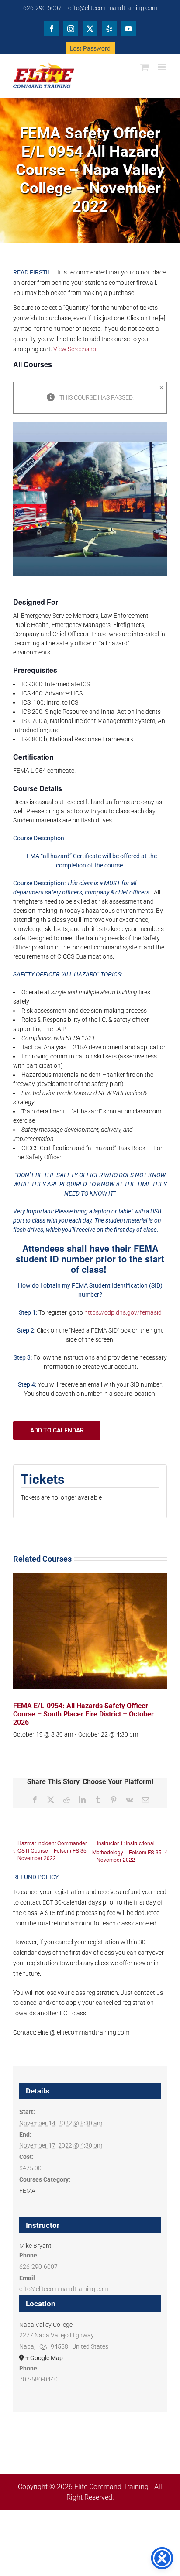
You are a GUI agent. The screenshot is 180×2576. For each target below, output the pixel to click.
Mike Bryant (35, 2246)
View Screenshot (76, 349)
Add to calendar (57, 1430)
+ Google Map (44, 2358)
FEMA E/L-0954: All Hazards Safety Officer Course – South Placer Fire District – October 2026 (83, 1714)
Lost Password (90, 48)
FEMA (27, 2191)
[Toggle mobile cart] (145, 67)
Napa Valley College (46, 2325)
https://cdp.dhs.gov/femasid (123, 1312)
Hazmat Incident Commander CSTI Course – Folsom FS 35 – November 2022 (54, 1850)
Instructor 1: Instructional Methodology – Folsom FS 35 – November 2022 (127, 1851)
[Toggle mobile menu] (162, 67)
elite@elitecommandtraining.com (113, 8)
